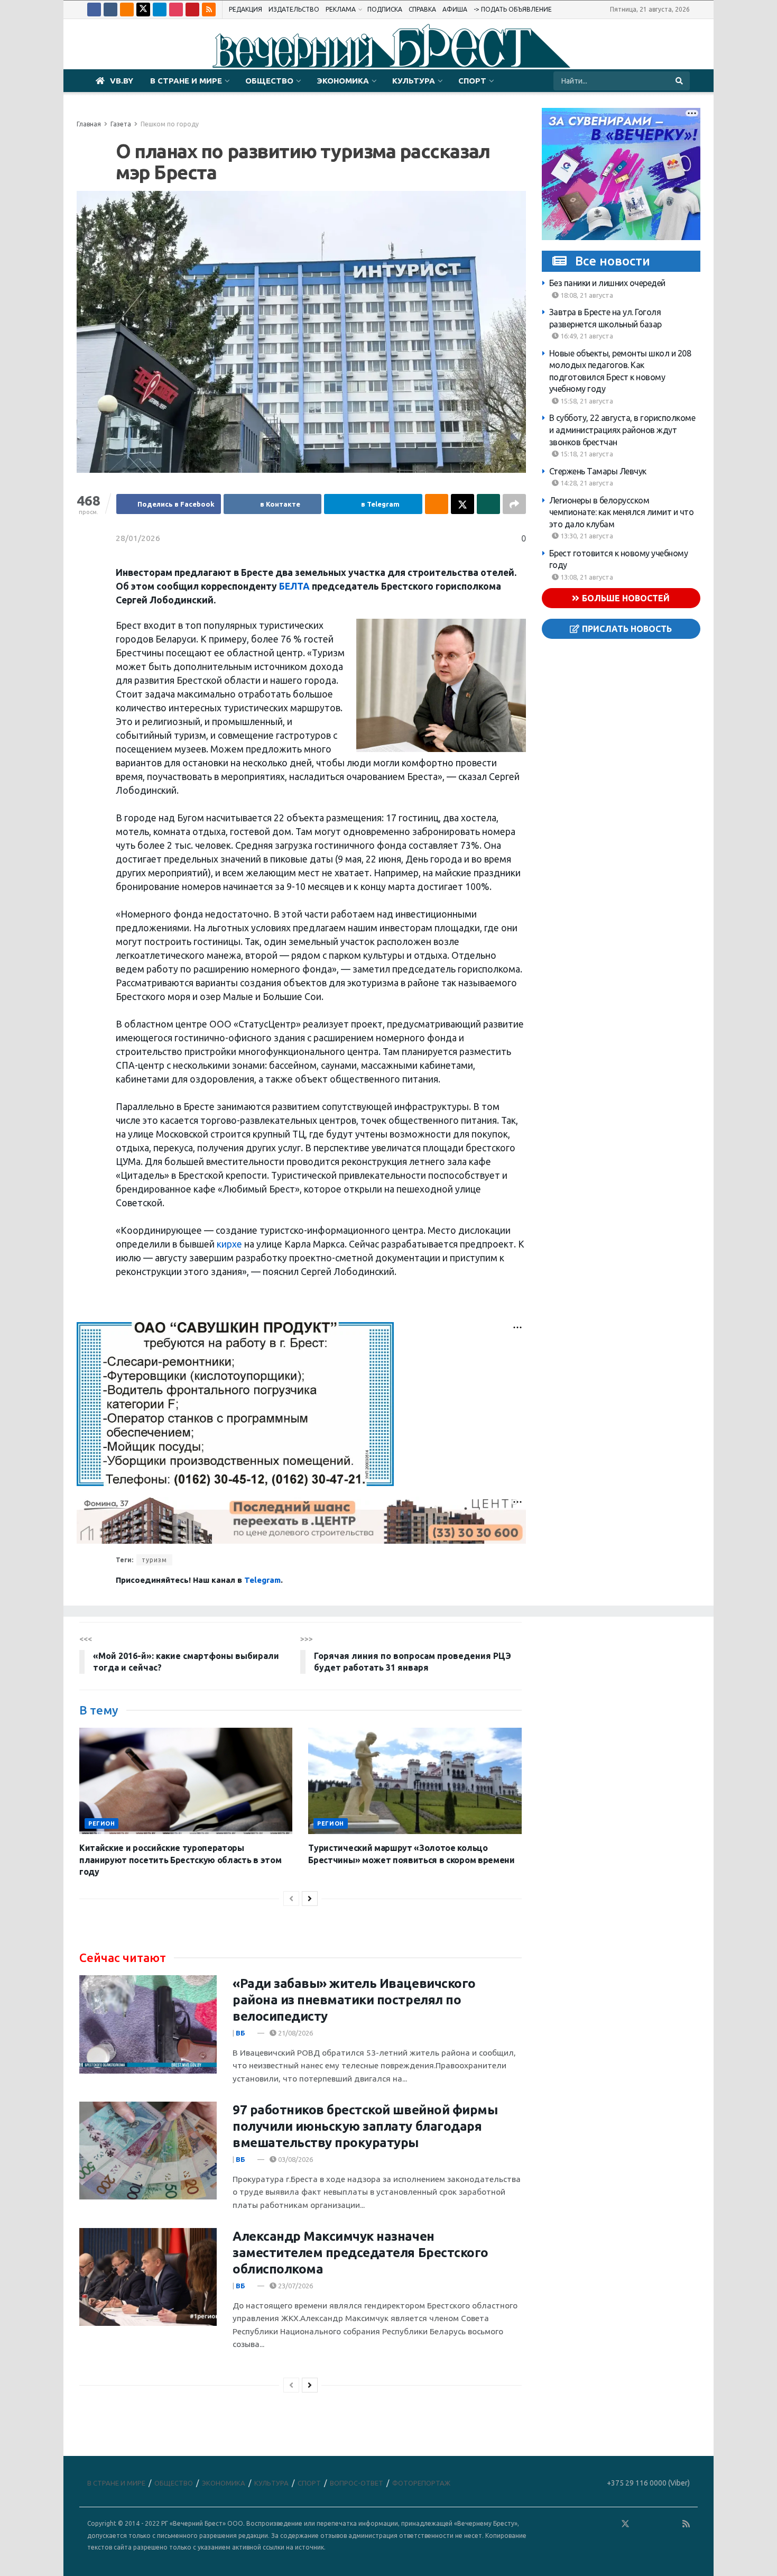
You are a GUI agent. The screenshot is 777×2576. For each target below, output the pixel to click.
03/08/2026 (295, 2159)
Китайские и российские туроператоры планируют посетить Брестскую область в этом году (180, 1860)
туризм (154, 1560)
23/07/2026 (295, 2286)
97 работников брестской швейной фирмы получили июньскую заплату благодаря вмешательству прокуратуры (365, 2126)
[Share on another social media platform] (514, 504)
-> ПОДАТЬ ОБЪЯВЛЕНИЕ (513, 9)
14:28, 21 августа (586, 483)
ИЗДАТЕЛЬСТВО (294, 9)
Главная (89, 124)
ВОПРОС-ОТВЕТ (357, 2483)
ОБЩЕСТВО (269, 81)
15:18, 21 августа (586, 454)
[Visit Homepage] (388, 44)
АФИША (455, 9)
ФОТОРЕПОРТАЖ (421, 2483)
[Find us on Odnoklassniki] (127, 10)
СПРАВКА (422, 9)
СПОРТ (472, 81)
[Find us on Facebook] (94, 10)
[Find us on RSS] (209, 10)
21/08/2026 (295, 2033)
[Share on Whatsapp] (488, 504)
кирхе (228, 1244)
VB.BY (122, 81)
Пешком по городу (170, 124)
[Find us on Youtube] (192, 10)
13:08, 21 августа (586, 577)
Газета (121, 124)
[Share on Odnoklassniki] (437, 504)
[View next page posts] (310, 1899)
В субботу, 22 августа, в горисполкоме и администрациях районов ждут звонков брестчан (622, 430)
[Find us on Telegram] (160, 10)
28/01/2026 (138, 538)
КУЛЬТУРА (414, 81)
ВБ (240, 2033)
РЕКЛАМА (341, 9)
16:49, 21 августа (586, 336)
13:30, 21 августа (586, 536)
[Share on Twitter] (462, 504)
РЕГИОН (101, 1823)
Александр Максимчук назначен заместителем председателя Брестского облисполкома (360, 2253)
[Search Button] (680, 81)
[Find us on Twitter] (143, 10)
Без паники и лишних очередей (607, 283)
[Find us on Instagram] (176, 10)
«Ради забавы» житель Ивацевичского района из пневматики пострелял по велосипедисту (354, 2000)
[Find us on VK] (110, 10)
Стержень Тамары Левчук (598, 471)
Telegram (262, 1580)
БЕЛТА (294, 586)
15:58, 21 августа (586, 401)
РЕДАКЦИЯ (246, 9)
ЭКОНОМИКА (343, 81)
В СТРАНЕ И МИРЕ (186, 81)
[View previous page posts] (291, 1899)
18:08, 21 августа (586, 295)
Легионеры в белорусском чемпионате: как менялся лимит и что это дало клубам (622, 512)
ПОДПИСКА (385, 9)
